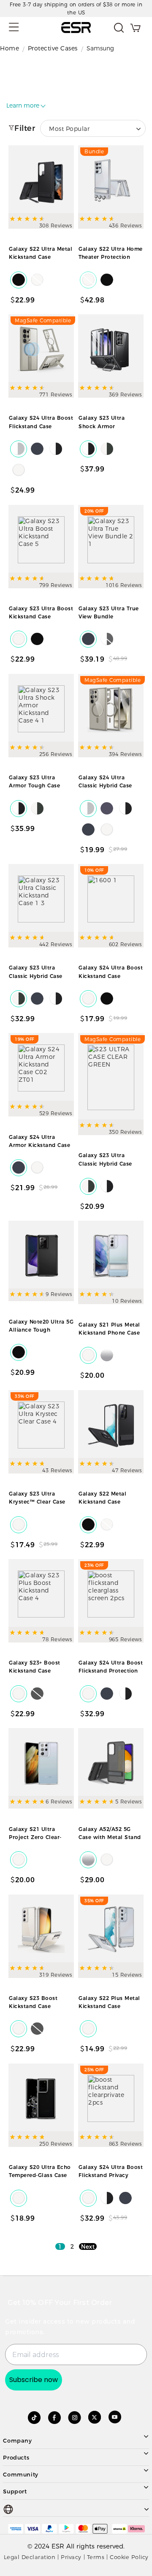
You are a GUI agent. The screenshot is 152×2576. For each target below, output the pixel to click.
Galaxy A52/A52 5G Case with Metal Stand (110, 1833)
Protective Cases (53, 48)
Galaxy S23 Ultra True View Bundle (109, 612)
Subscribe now (34, 2380)
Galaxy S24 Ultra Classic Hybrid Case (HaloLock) (105, 785)
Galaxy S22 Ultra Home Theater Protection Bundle (111, 257)
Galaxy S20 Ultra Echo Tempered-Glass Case (40, 2171)
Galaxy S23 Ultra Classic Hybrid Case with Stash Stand (36, 976)
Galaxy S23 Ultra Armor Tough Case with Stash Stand (34, 785)
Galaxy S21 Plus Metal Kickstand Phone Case (109, 1329)
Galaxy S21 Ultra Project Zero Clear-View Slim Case (35, 1837)
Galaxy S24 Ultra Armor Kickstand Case (39, 1141)
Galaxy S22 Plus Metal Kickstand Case (109, 2002)
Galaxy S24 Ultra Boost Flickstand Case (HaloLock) (41, 426)
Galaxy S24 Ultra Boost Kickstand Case (111, 972)
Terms (96, 2557)
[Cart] (135, 28)
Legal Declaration (30, 2557)
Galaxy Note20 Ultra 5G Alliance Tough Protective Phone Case (41, 1330)
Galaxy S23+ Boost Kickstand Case (35, 1667)
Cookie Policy (129, 2557)
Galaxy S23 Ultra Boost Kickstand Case (41, 612)
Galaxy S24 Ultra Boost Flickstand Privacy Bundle (111, 2175)
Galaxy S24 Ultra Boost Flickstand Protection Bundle (111, 1671)
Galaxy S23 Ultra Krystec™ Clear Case (37, 1498)
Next (88, 2246)
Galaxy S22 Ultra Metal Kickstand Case (41, 253)
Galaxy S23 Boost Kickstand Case (33, 2002)
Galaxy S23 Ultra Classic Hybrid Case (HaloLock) (105, 1163)
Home (9, 48)
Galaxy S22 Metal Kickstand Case (102, 1498)
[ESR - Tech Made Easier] (76, 28)
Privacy (71, 2557)
